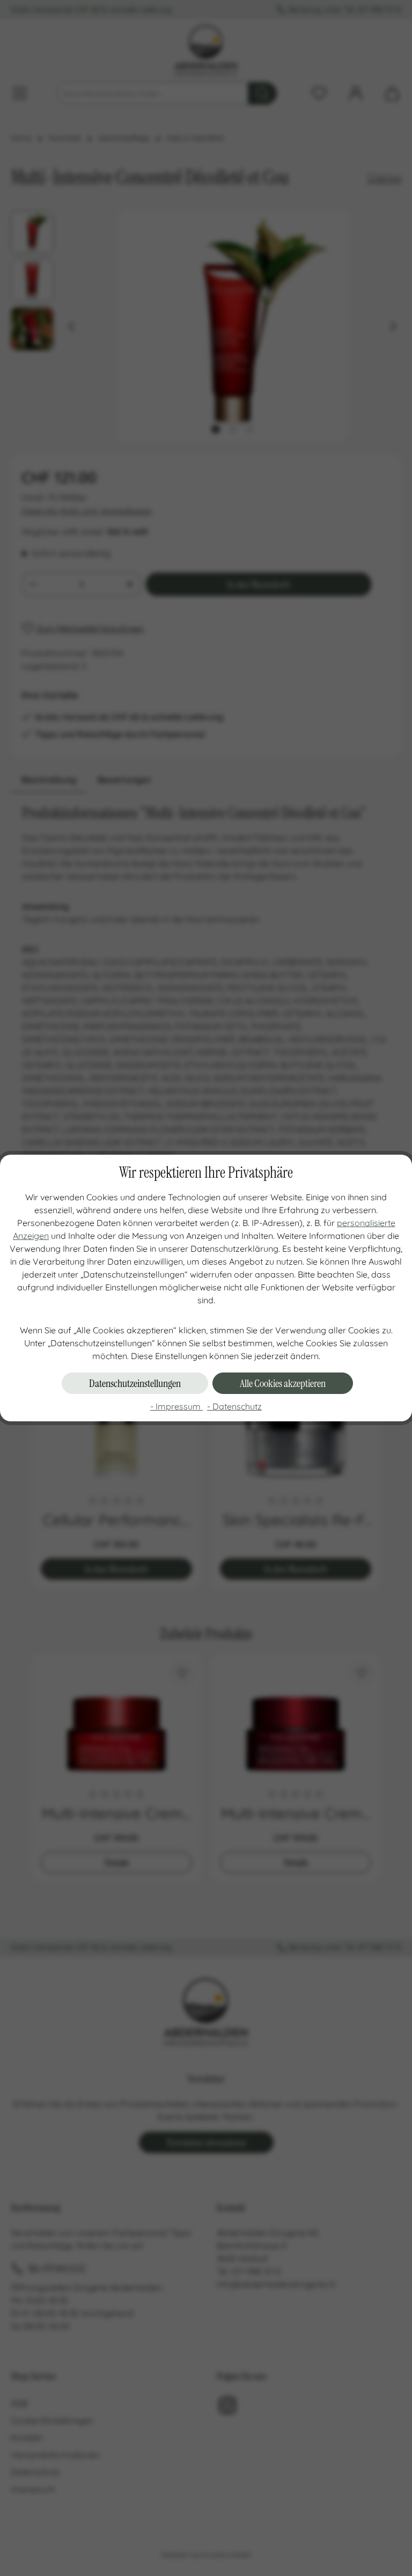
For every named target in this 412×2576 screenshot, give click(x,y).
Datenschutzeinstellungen (135, 1383)
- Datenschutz (234, 1406)
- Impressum (176, 1406)
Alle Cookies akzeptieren (283, 1383)
